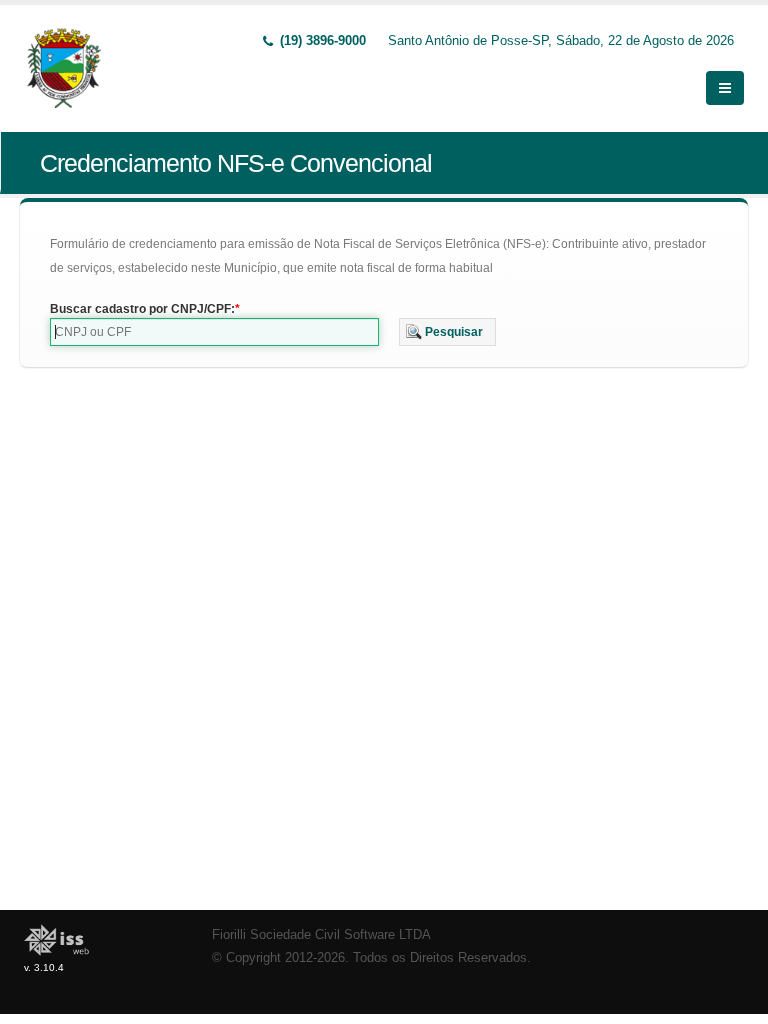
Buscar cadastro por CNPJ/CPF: (142, 309)
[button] (447, 332)
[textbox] (214, 332)
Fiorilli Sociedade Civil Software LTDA (321, 935)
